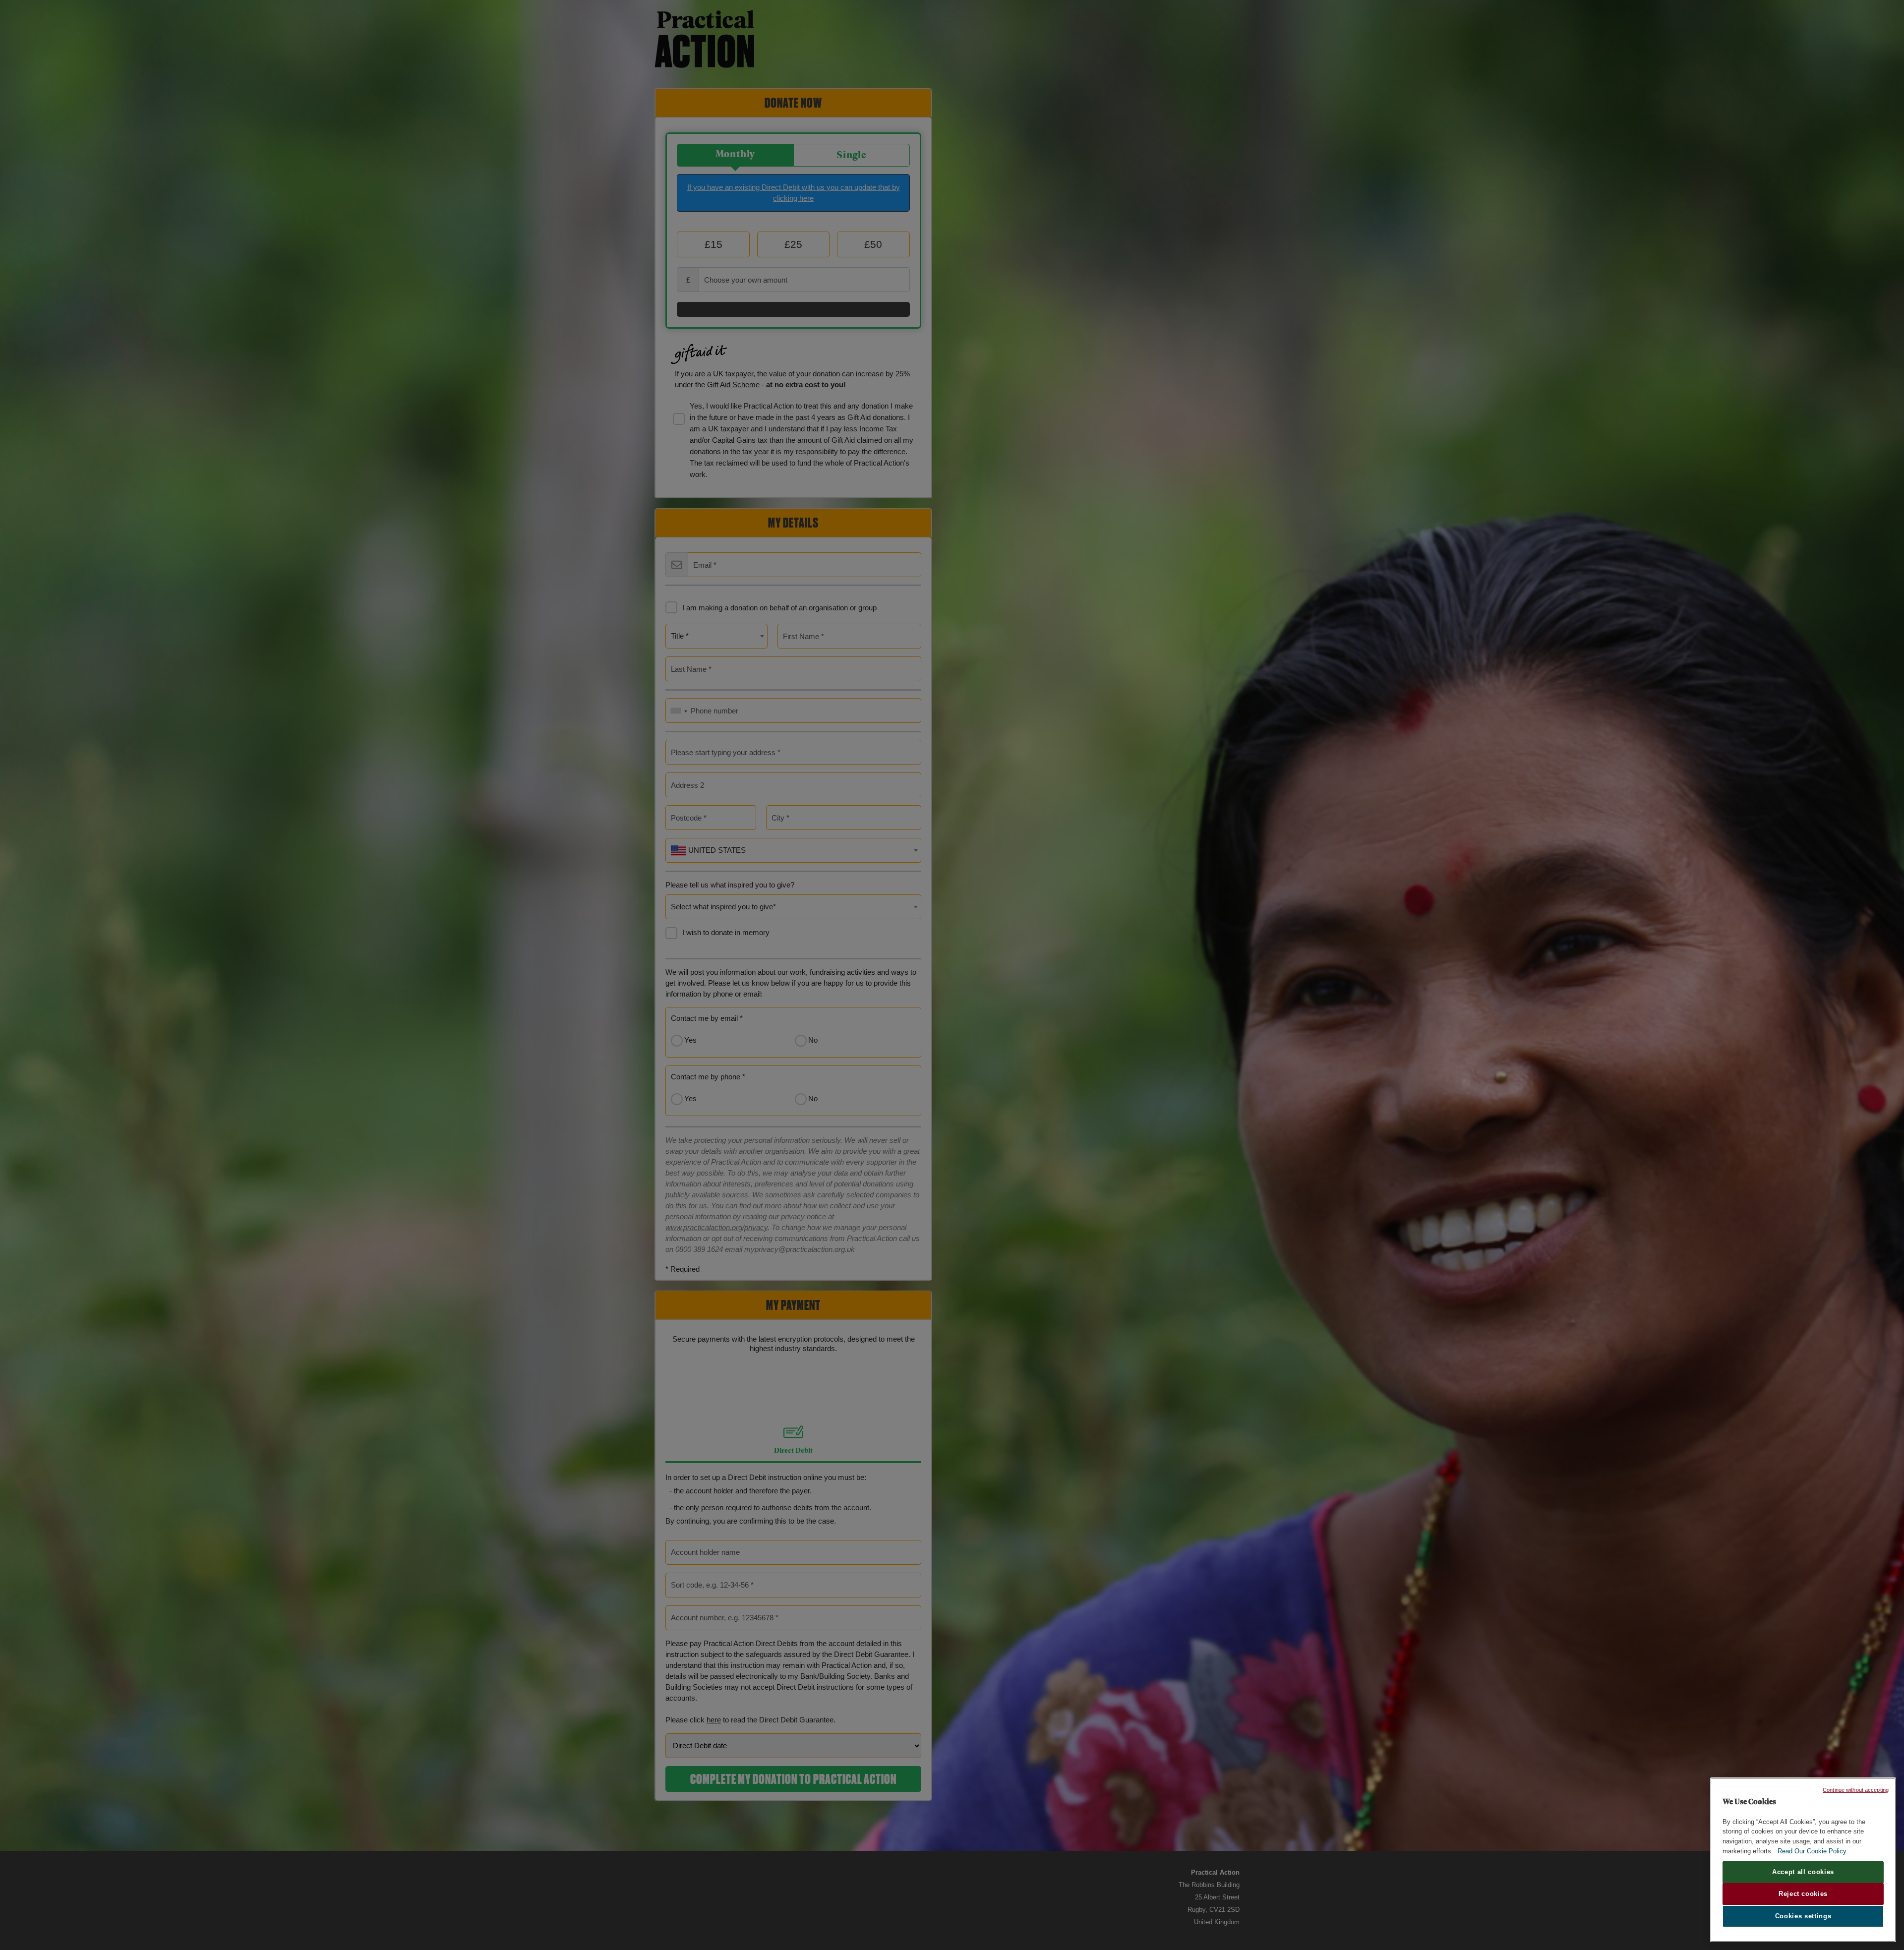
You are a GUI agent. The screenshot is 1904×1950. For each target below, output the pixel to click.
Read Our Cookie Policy (1812, 1851)
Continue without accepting (1856, 1790)
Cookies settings (1803, 1916)
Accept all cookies (1803, 1872)
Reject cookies (1803, 1894)
